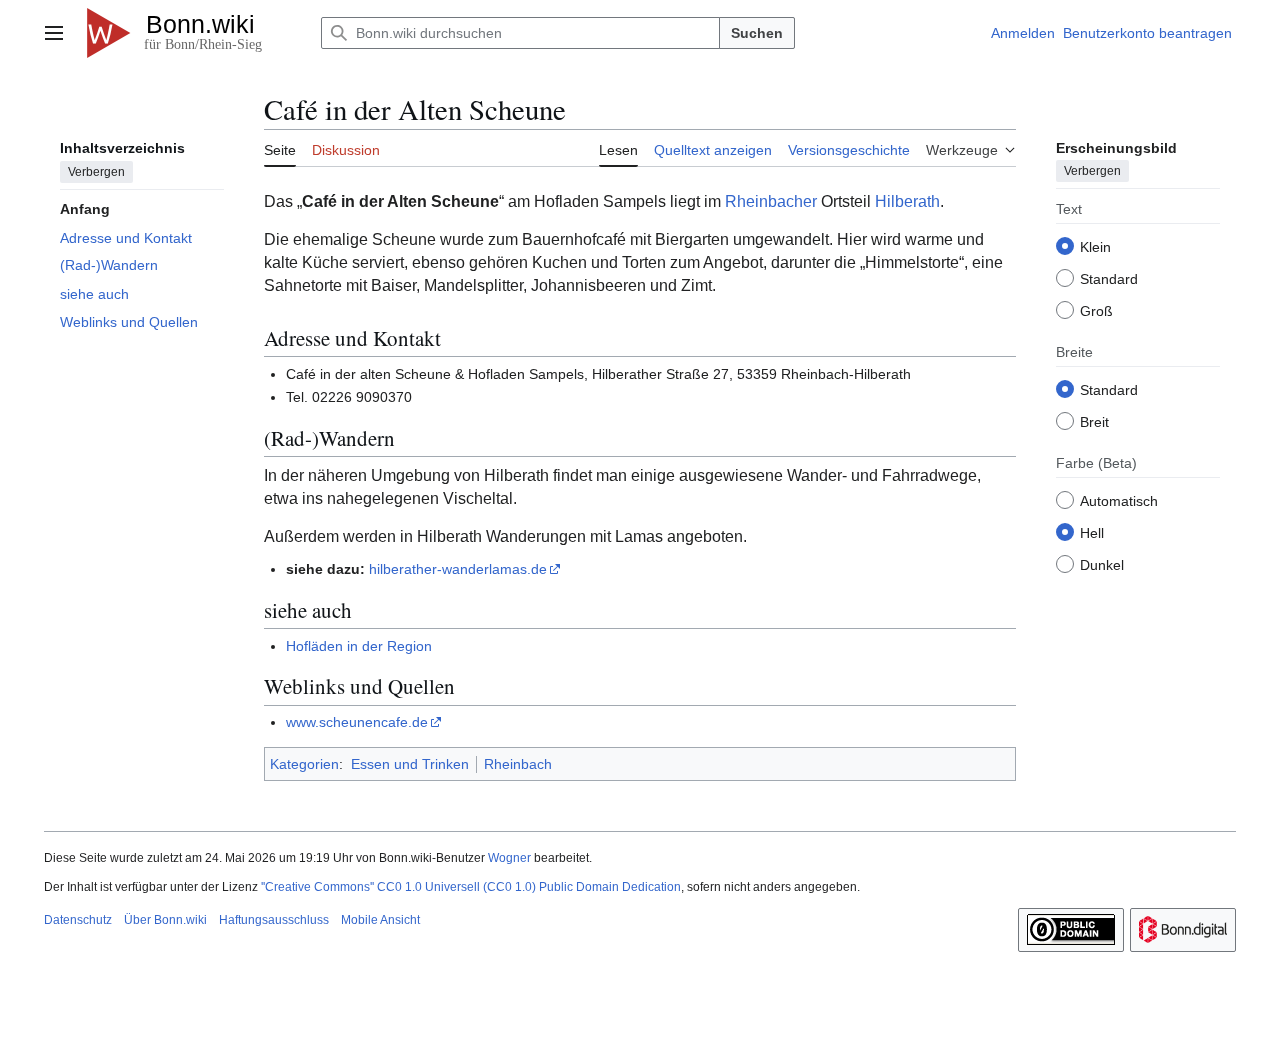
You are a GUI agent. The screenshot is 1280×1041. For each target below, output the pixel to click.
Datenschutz (78, 920)
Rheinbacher (771, 201)
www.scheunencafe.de (357, 722)
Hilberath (907, 201)
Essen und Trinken (410, 764)
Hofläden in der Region (359, 646)
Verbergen (96, 171)
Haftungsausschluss (274, 920)
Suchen (757, 33)
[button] (54, 33)
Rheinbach (518, 764)
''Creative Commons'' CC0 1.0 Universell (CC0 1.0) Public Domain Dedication (471, 887)
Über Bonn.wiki (165, 920)
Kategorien (304, 764)
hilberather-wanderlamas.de (458, 569)
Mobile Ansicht (380, 920)
